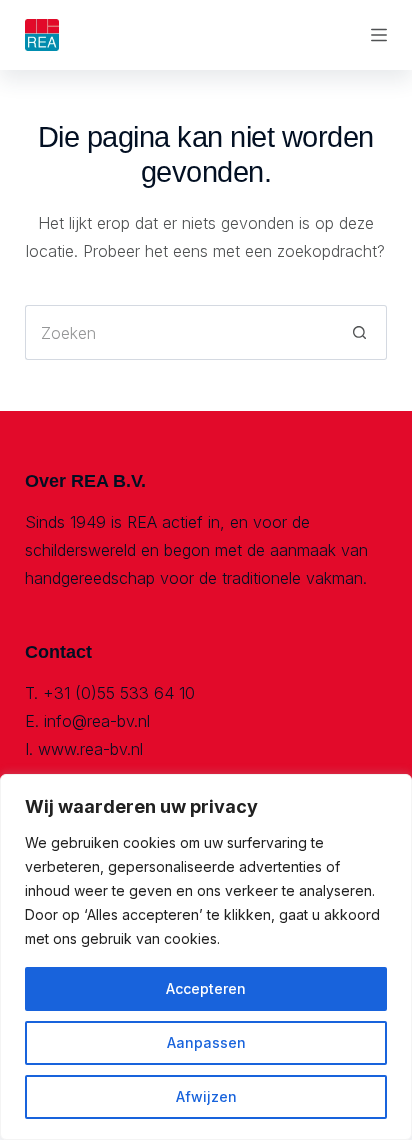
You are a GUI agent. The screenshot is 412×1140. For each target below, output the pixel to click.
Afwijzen (206, 1096)
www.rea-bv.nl (90, 749)
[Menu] (379, 35)
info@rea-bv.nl (97, 721)
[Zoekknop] (359, 332)
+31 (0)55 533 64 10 (119, 693)
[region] (206, 957)
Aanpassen (206, 1042)
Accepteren (206, 988)
